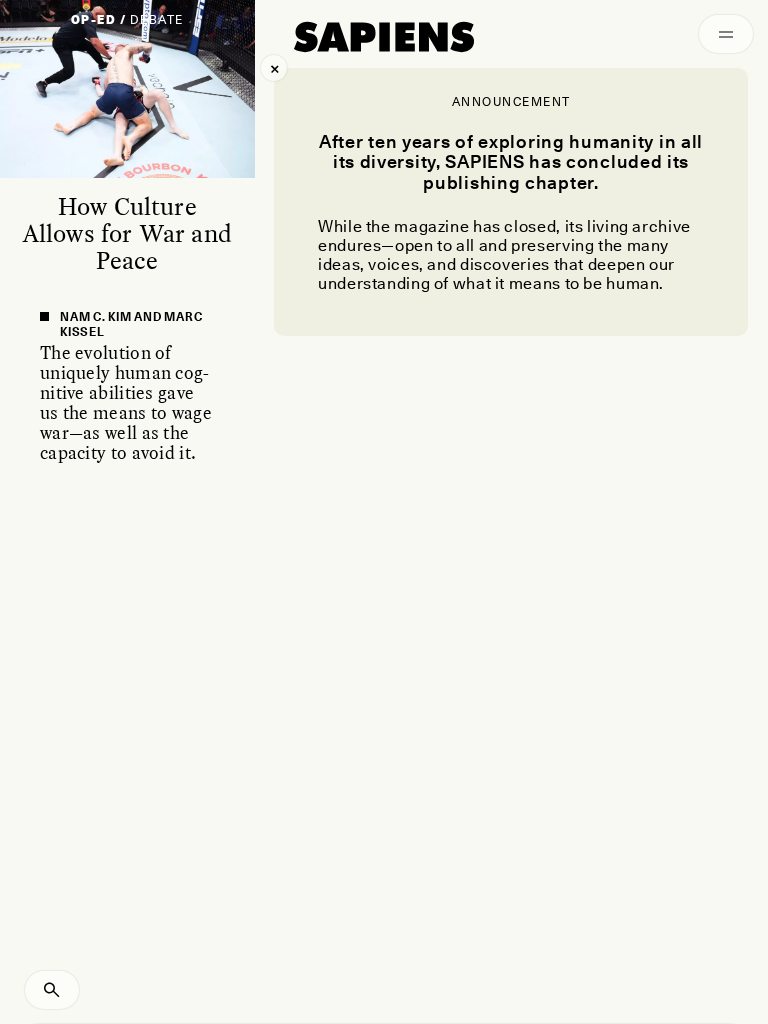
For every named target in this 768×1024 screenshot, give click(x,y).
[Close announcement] (274, 68)
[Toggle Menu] (726, 34)
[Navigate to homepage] (384, 37)
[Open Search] (52, 990)
